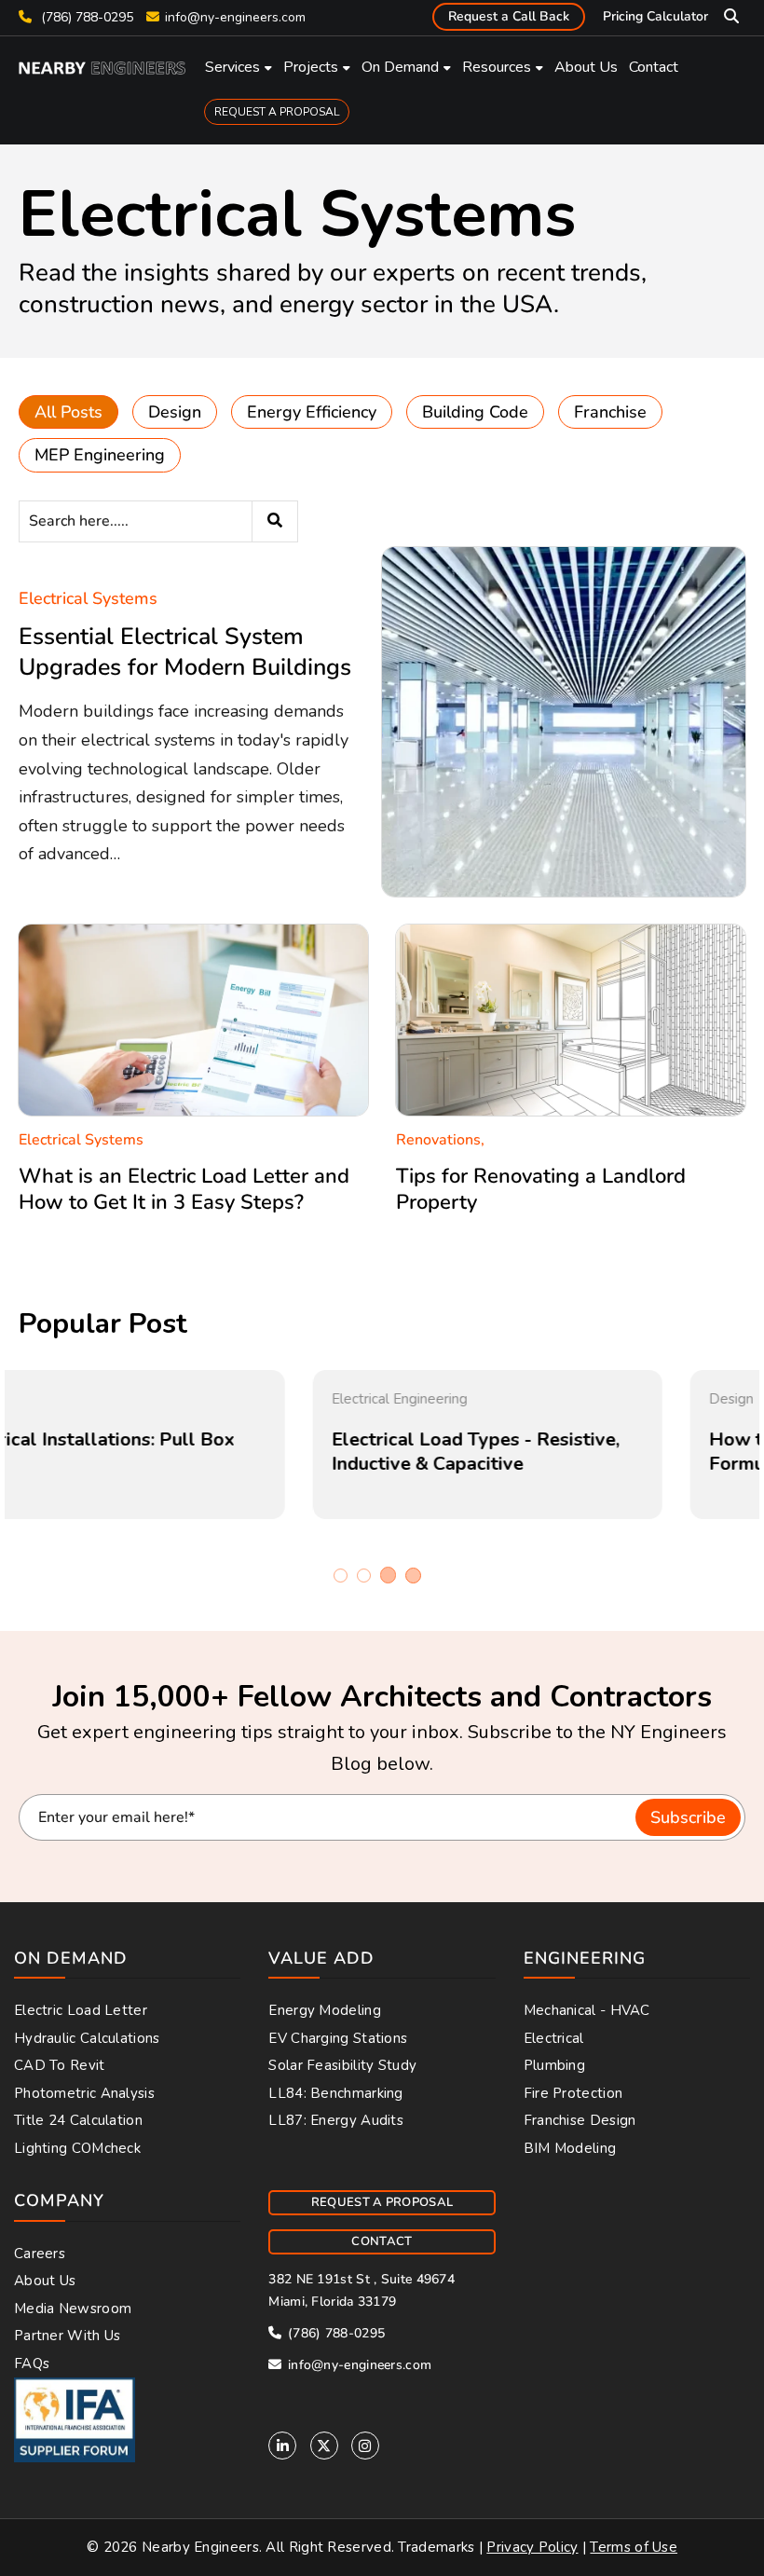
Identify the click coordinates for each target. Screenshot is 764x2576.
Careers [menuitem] (40, 2254)
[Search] (275, 521)
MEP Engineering (100, 455)
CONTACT (382, 2241)
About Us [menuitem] (45, 2281)
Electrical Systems (88, 598)
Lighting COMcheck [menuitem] (77, 2148)
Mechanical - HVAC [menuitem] (587, 2010)
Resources (497, 67)
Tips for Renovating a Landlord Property (541, 1190)
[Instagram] (365, 2446)
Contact (654, 67)
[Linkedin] (282, 2446)
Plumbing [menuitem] (554, 2065)
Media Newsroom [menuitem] (73, 2309)
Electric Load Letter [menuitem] (81, 2010)
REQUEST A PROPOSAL (277, 112)
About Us (586, 67)
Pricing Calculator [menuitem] (655, 16)
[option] (193, 1445)
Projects (311, 67)
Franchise (610, 412)
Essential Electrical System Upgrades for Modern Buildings (185, 652)
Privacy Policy (532, 2547)
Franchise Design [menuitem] (580, 2120)
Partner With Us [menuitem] (68, 2336)
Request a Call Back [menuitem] (509, 16)
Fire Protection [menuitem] (573, 2093)
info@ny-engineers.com (235, 17)
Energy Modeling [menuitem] (325, 2010)
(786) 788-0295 (85, 17)
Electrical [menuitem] (554, 2038)
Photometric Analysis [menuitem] (84, 2093)
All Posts (68, 412)
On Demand (400, 67)
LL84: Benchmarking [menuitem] (335, 2093)
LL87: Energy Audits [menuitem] (336, 2120)
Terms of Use (634, 2547)
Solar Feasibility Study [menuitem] (342, 2065)
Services (232, 67)
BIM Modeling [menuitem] (570, 2148)
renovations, (440, 1140)
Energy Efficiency (312, 412)
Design (175, 412)
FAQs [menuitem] (32, 2364)
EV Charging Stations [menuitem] (338, 2038)
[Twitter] (324, 2446)
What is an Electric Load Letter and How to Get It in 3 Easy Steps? (184, 1190)
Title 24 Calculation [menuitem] (78, 2120)
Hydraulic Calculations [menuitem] (87, 2038)
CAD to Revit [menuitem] (60, 2065)
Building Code (475, 412)
